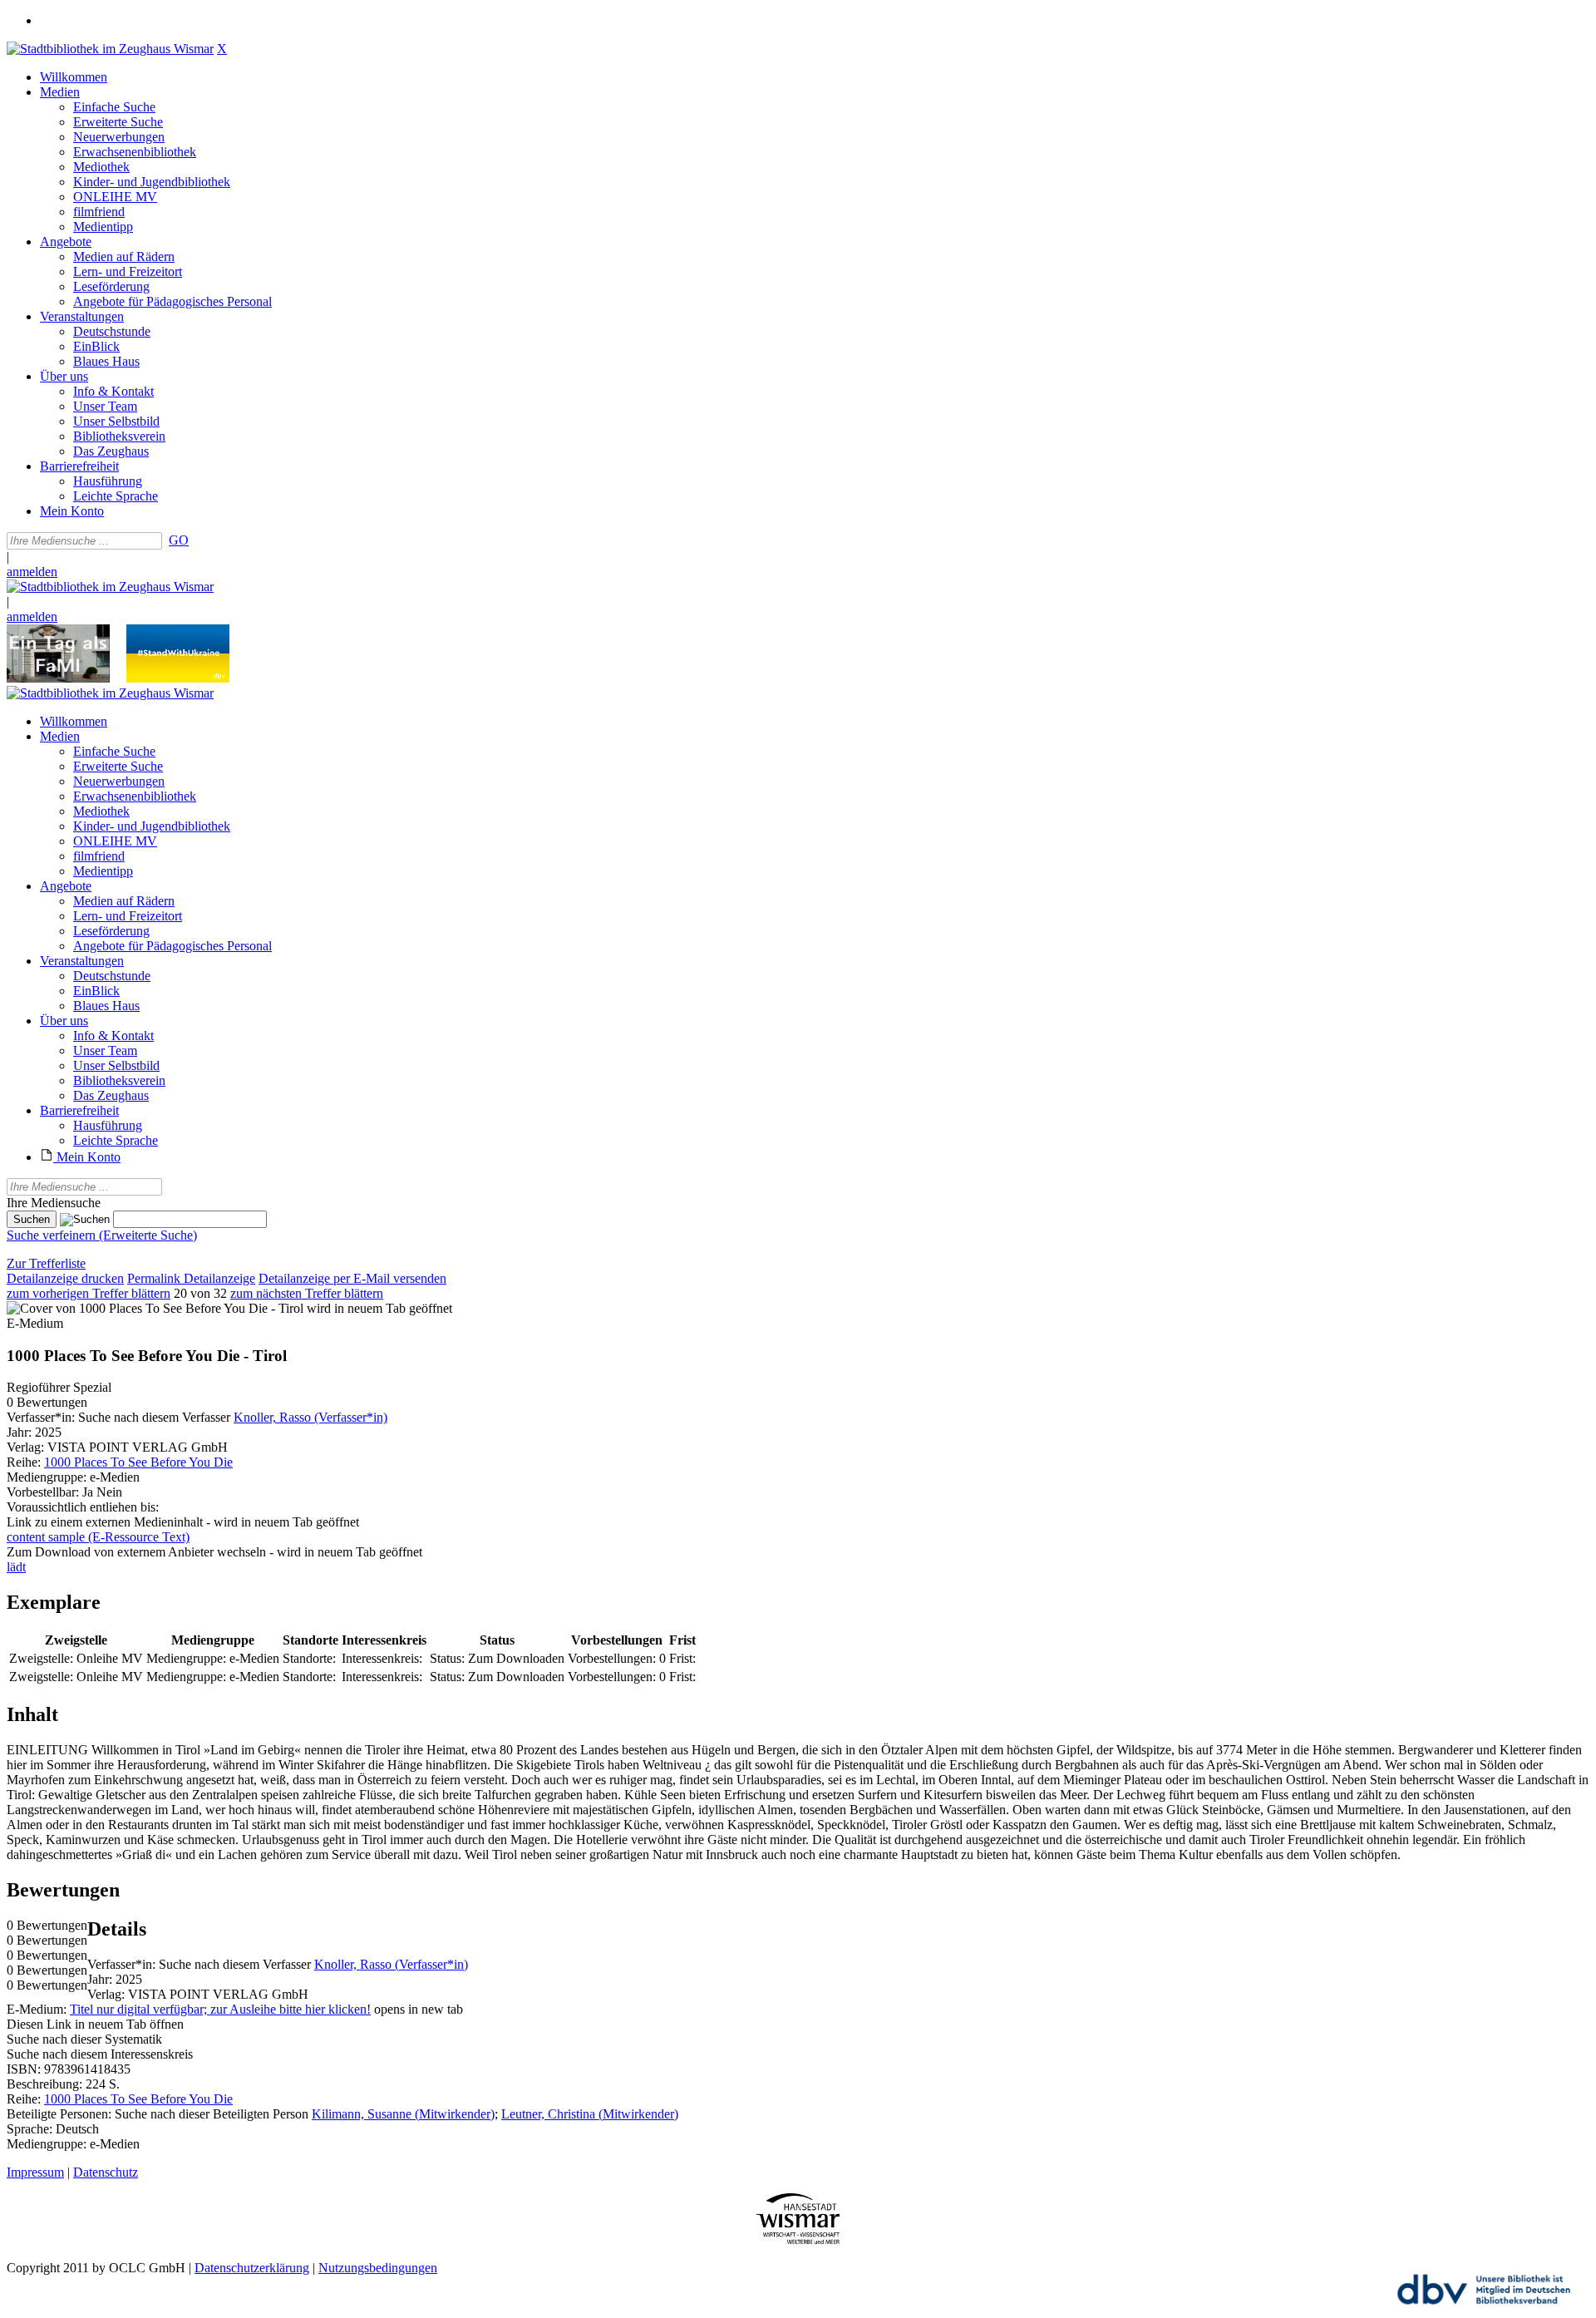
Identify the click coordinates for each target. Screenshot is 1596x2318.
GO (179, 540)
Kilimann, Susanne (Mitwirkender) (403, 2114)
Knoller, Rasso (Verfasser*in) (310, 1417)
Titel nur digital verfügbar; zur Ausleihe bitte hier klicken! (220, 2009)
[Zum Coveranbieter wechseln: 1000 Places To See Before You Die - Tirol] (155, 1308)
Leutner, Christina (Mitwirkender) (590, 2114)
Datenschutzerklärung (252, 2268)
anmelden (32, 572)
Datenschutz (106, 2172)
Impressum (35, 2172)
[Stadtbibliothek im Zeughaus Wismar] (110, 49)
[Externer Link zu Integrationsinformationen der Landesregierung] (178, 678)
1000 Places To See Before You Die (138, 1462)
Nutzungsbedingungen (378, 2268)
